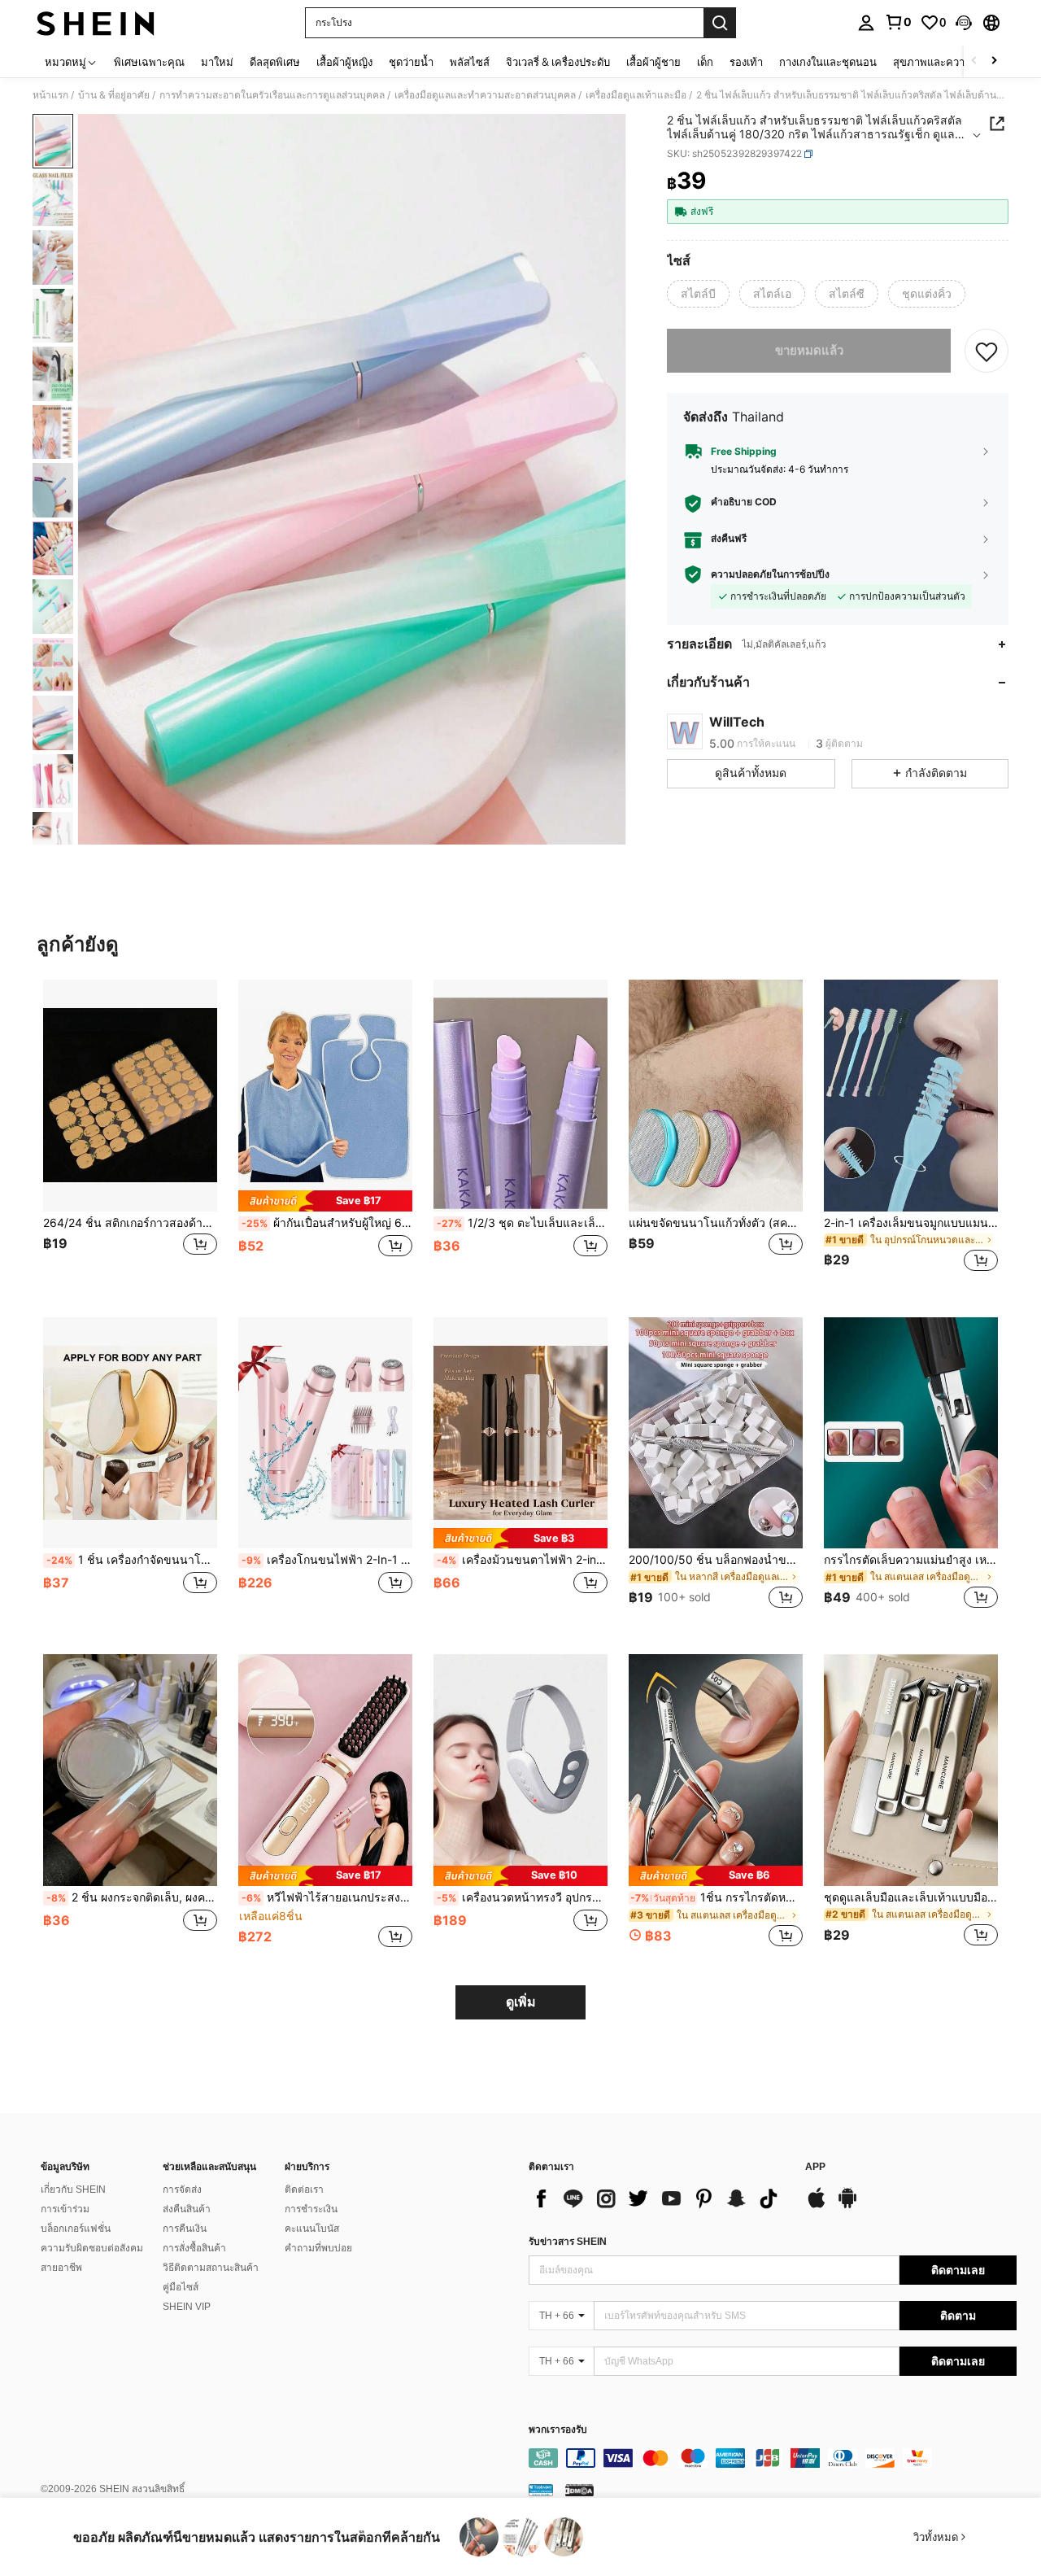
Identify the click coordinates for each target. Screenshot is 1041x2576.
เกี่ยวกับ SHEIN (73, 2190)
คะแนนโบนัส (312, 2229)
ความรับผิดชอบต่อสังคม (92, 2248)
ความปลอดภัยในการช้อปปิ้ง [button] (770, 574)
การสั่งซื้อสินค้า (194, 2248)
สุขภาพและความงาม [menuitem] (941, 62)
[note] (325, 1201)
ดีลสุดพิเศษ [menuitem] (275, 62)
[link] (898, 22)
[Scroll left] (974, 61)
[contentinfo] (773, 2458)
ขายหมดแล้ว (809, 350)
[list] (659, 2198)
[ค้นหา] (720, 23)
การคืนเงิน (185, 2229)
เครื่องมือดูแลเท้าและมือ (636, 95)
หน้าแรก (50, 95)
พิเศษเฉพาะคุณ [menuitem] (149, 62)
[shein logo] (96, 23)
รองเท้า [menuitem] (746, 62)
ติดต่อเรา (304, 2190)
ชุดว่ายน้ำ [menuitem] (411, 62)
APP (815, 2167)
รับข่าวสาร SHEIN (568, 2242)
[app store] (817, 2206)
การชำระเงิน (311, 2209)
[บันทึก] (987, 351)
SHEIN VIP (187, 2307)
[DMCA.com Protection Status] (579, 2490)
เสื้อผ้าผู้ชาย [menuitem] (653, 62)
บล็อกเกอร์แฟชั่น (76, 2229)
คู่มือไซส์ (181, 2287)
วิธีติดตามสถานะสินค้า (211, 2268)
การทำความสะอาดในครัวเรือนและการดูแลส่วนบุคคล (272, 95)
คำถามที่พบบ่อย (318, 2248)
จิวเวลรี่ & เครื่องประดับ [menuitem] (558, 62)
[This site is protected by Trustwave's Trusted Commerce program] (541, 2490)
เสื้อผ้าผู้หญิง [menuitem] (344, 62)
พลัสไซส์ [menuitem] (470, 62)
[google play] (847, 2206)
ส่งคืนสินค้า (187, 2209)
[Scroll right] (994, 61)
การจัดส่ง (182, 2190)
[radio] (698, 294)
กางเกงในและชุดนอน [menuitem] (828, 62)
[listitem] (130, 1135)
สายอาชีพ (61, 2268)
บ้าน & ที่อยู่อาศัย (114, 95)
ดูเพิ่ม (521, 2002)
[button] (964, 23)
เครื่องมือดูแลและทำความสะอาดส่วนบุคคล (485, 95)
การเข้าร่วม (65, 2209)
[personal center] (866, 23)
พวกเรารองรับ (558, 2430)
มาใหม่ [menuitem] (217, 62)
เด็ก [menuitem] (705, 62)
